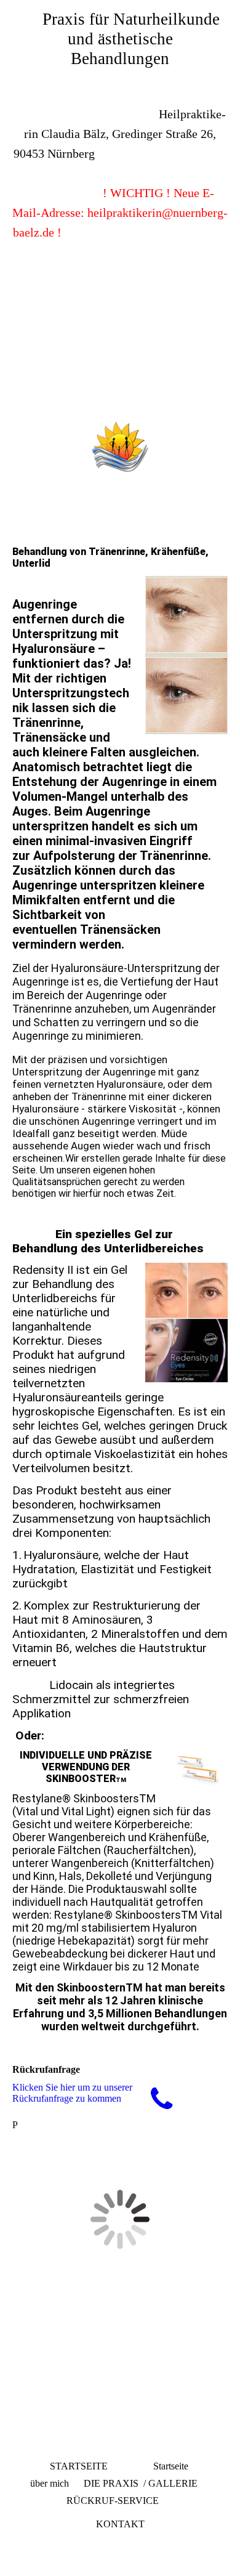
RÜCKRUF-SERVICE (113, 2501)
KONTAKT (120, 2524)
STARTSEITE (79, 2466)
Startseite (171, 2466)
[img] (120, 359)
